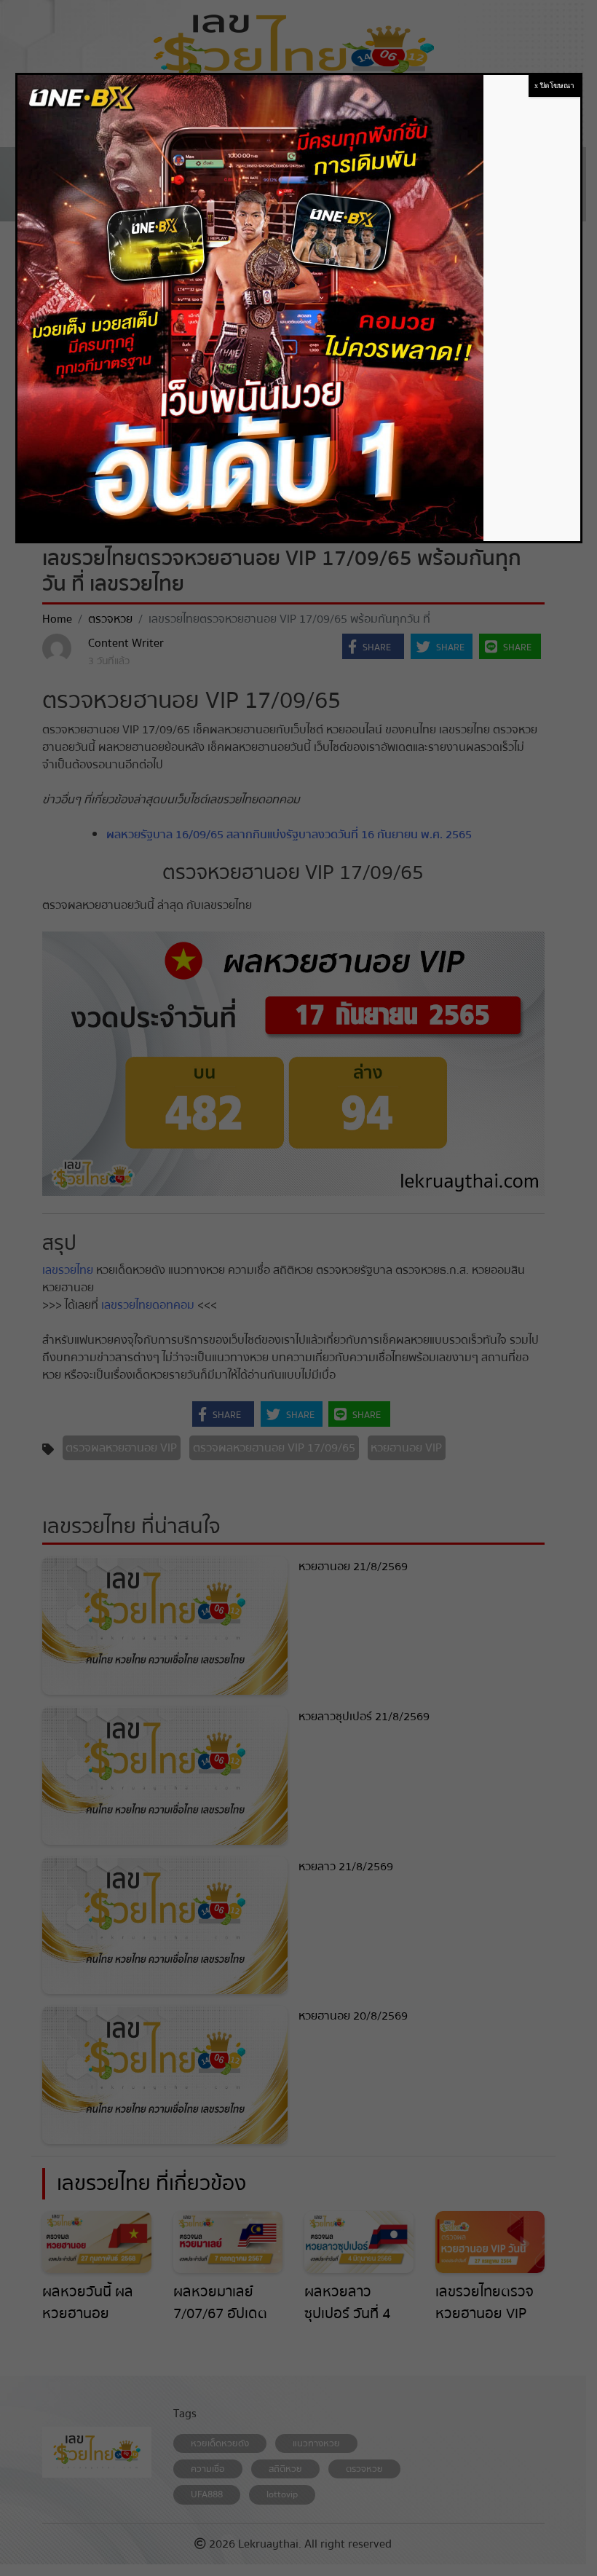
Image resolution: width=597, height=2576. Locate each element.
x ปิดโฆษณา (554, 86)
